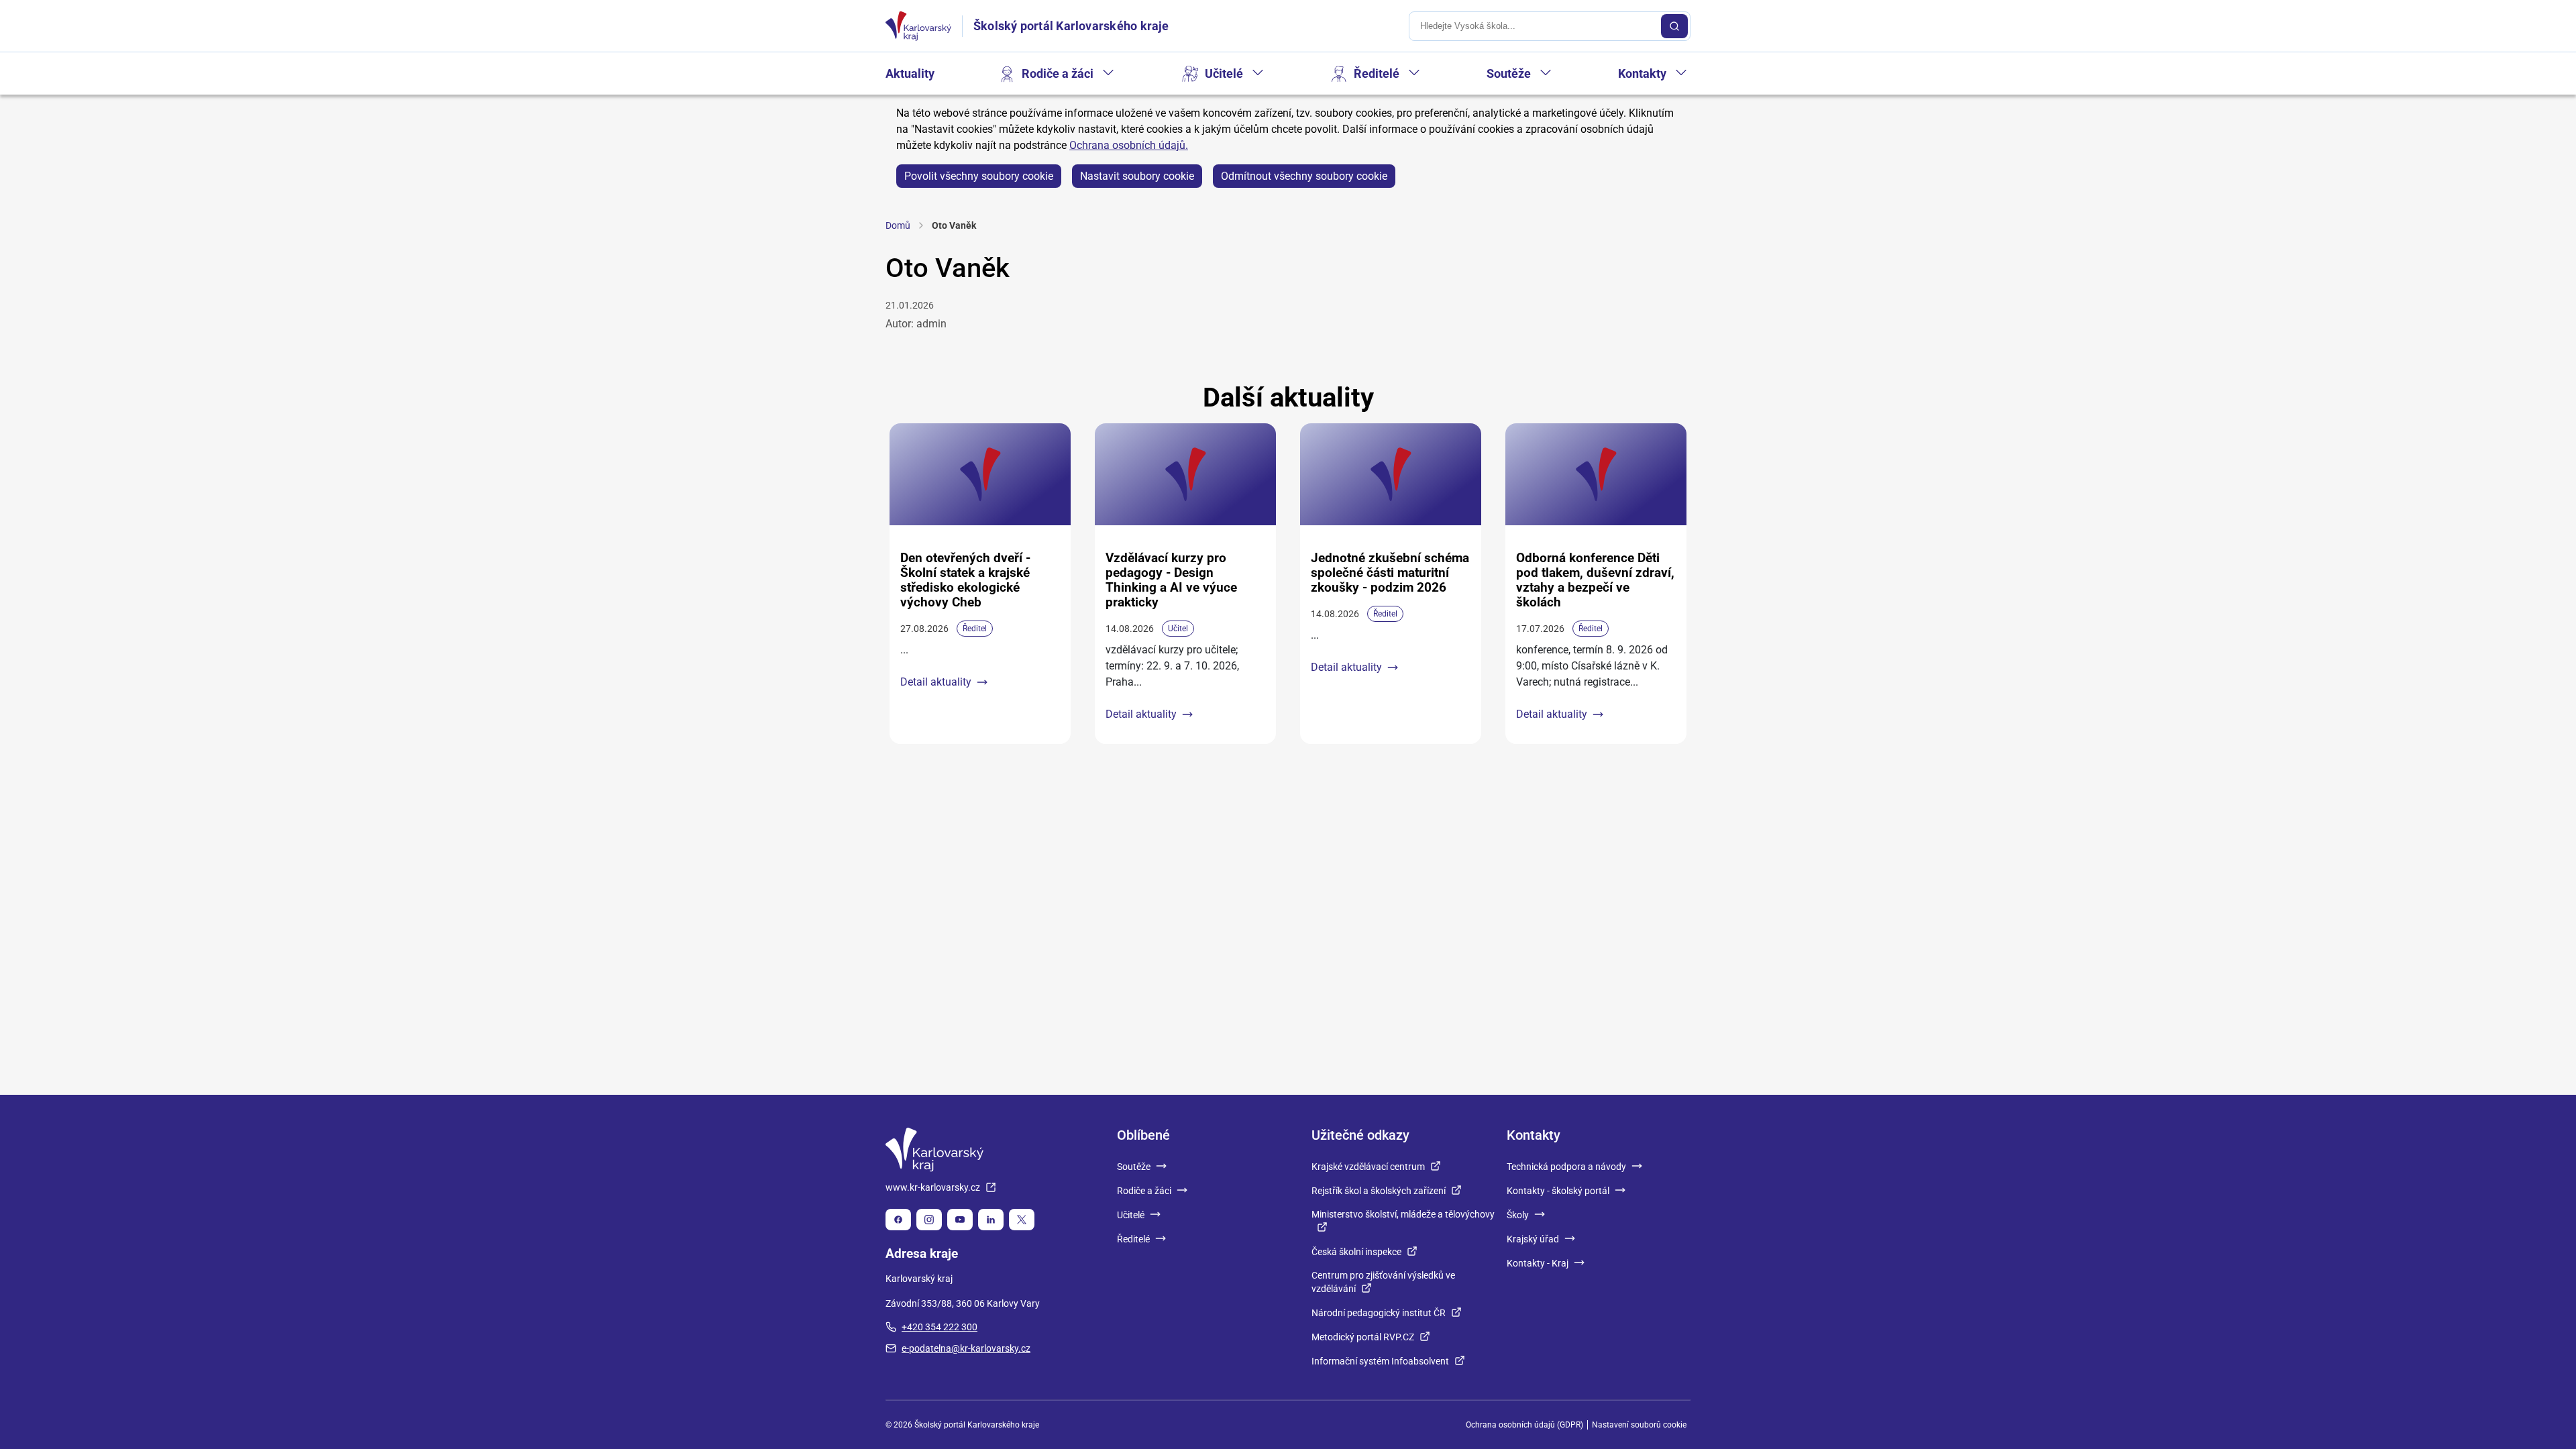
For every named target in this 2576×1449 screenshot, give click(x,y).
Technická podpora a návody (1566, 1167)
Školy (1518, 1215)
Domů (898, 225)
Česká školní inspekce (1356, 1252)
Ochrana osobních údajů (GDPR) (1524, 1425)
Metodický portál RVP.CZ (1363, 1337)
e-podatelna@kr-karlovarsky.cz (966, 1348)
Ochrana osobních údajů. (1129, 145)
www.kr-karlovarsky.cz (933, 1187)
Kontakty (1642, 73)
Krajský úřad (1533, 1239)
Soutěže (1509, 73)
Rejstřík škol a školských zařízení (1379, 1191)
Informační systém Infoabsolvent (1380, 1361)
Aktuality (910, 73)
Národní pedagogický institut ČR (1379, 1313)
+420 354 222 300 (940, 1327)
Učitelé (1224, 73)
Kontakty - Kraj (1538, 1263)
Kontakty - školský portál (1558, 1191)
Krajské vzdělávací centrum (1368, 1167)
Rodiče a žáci (1058, 73)
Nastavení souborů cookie (1639, 1425)
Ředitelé (1377, 73)
